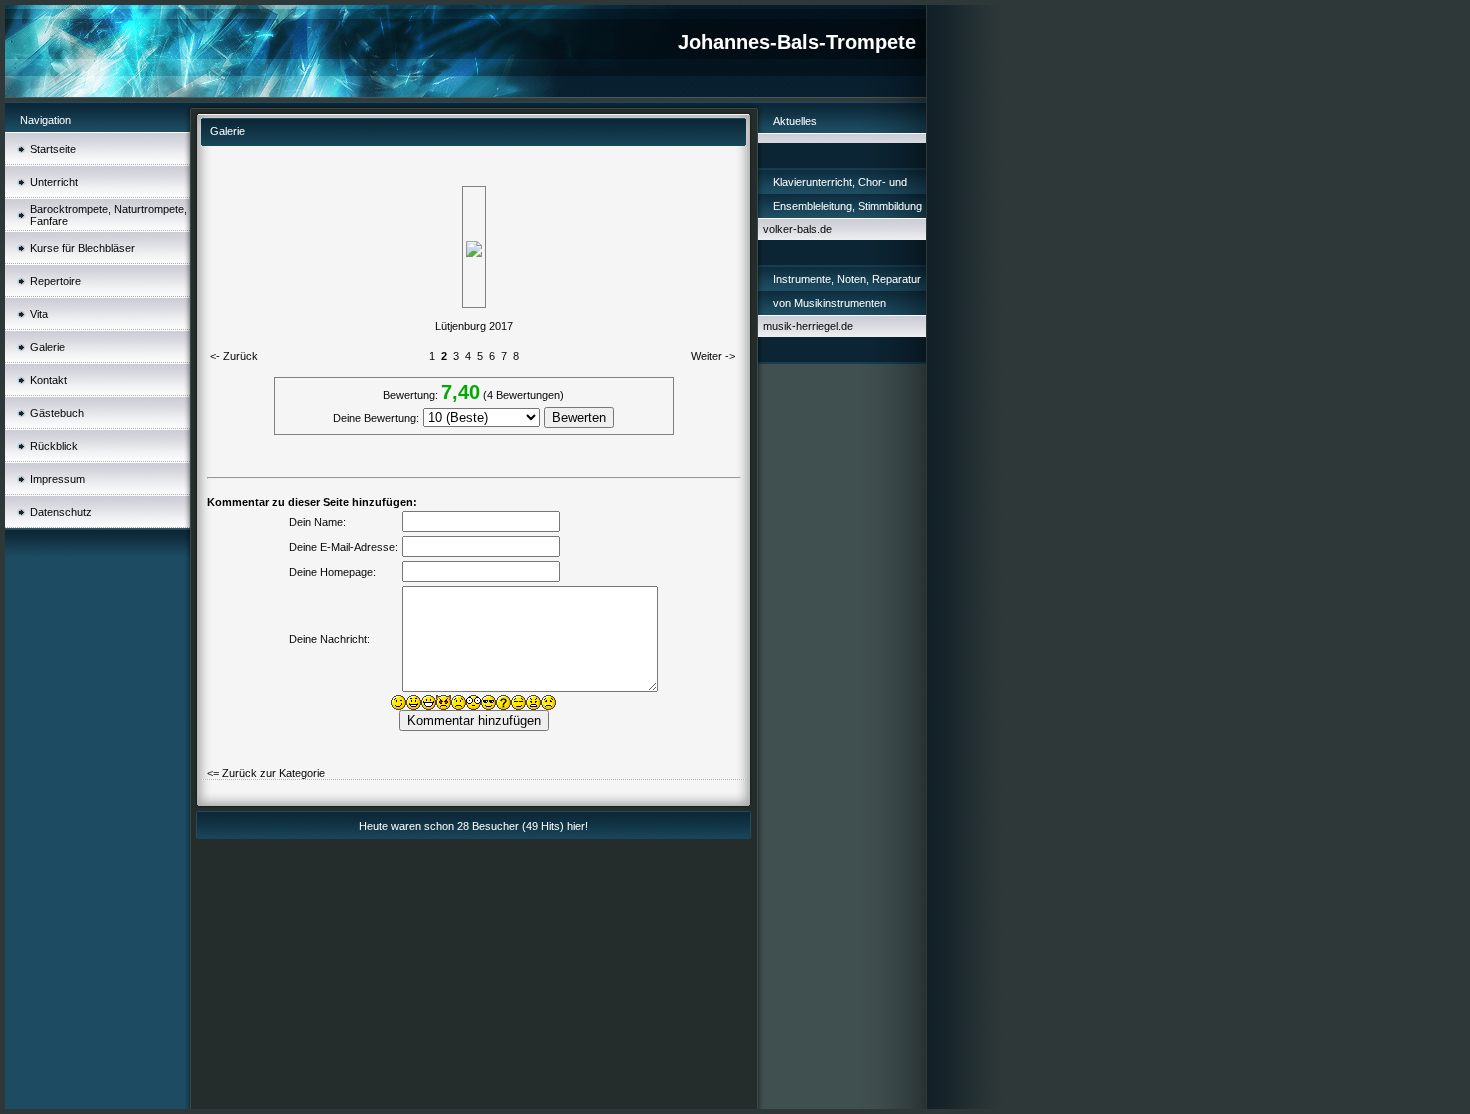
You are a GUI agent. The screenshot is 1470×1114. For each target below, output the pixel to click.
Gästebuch (57, 413)
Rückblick (54, 446)
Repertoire (55, 281)
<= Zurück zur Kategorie (266, 773)
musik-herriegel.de (808, 326)
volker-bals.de (797, 229)
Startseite (53, 149)
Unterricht (54, 182)
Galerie (47, 347)
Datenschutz (61, 512)
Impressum (57, 479)
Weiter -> (713, 356)
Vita (39, 314)
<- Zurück (234, 356)
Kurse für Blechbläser (82, 248)
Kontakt (48, 380)
